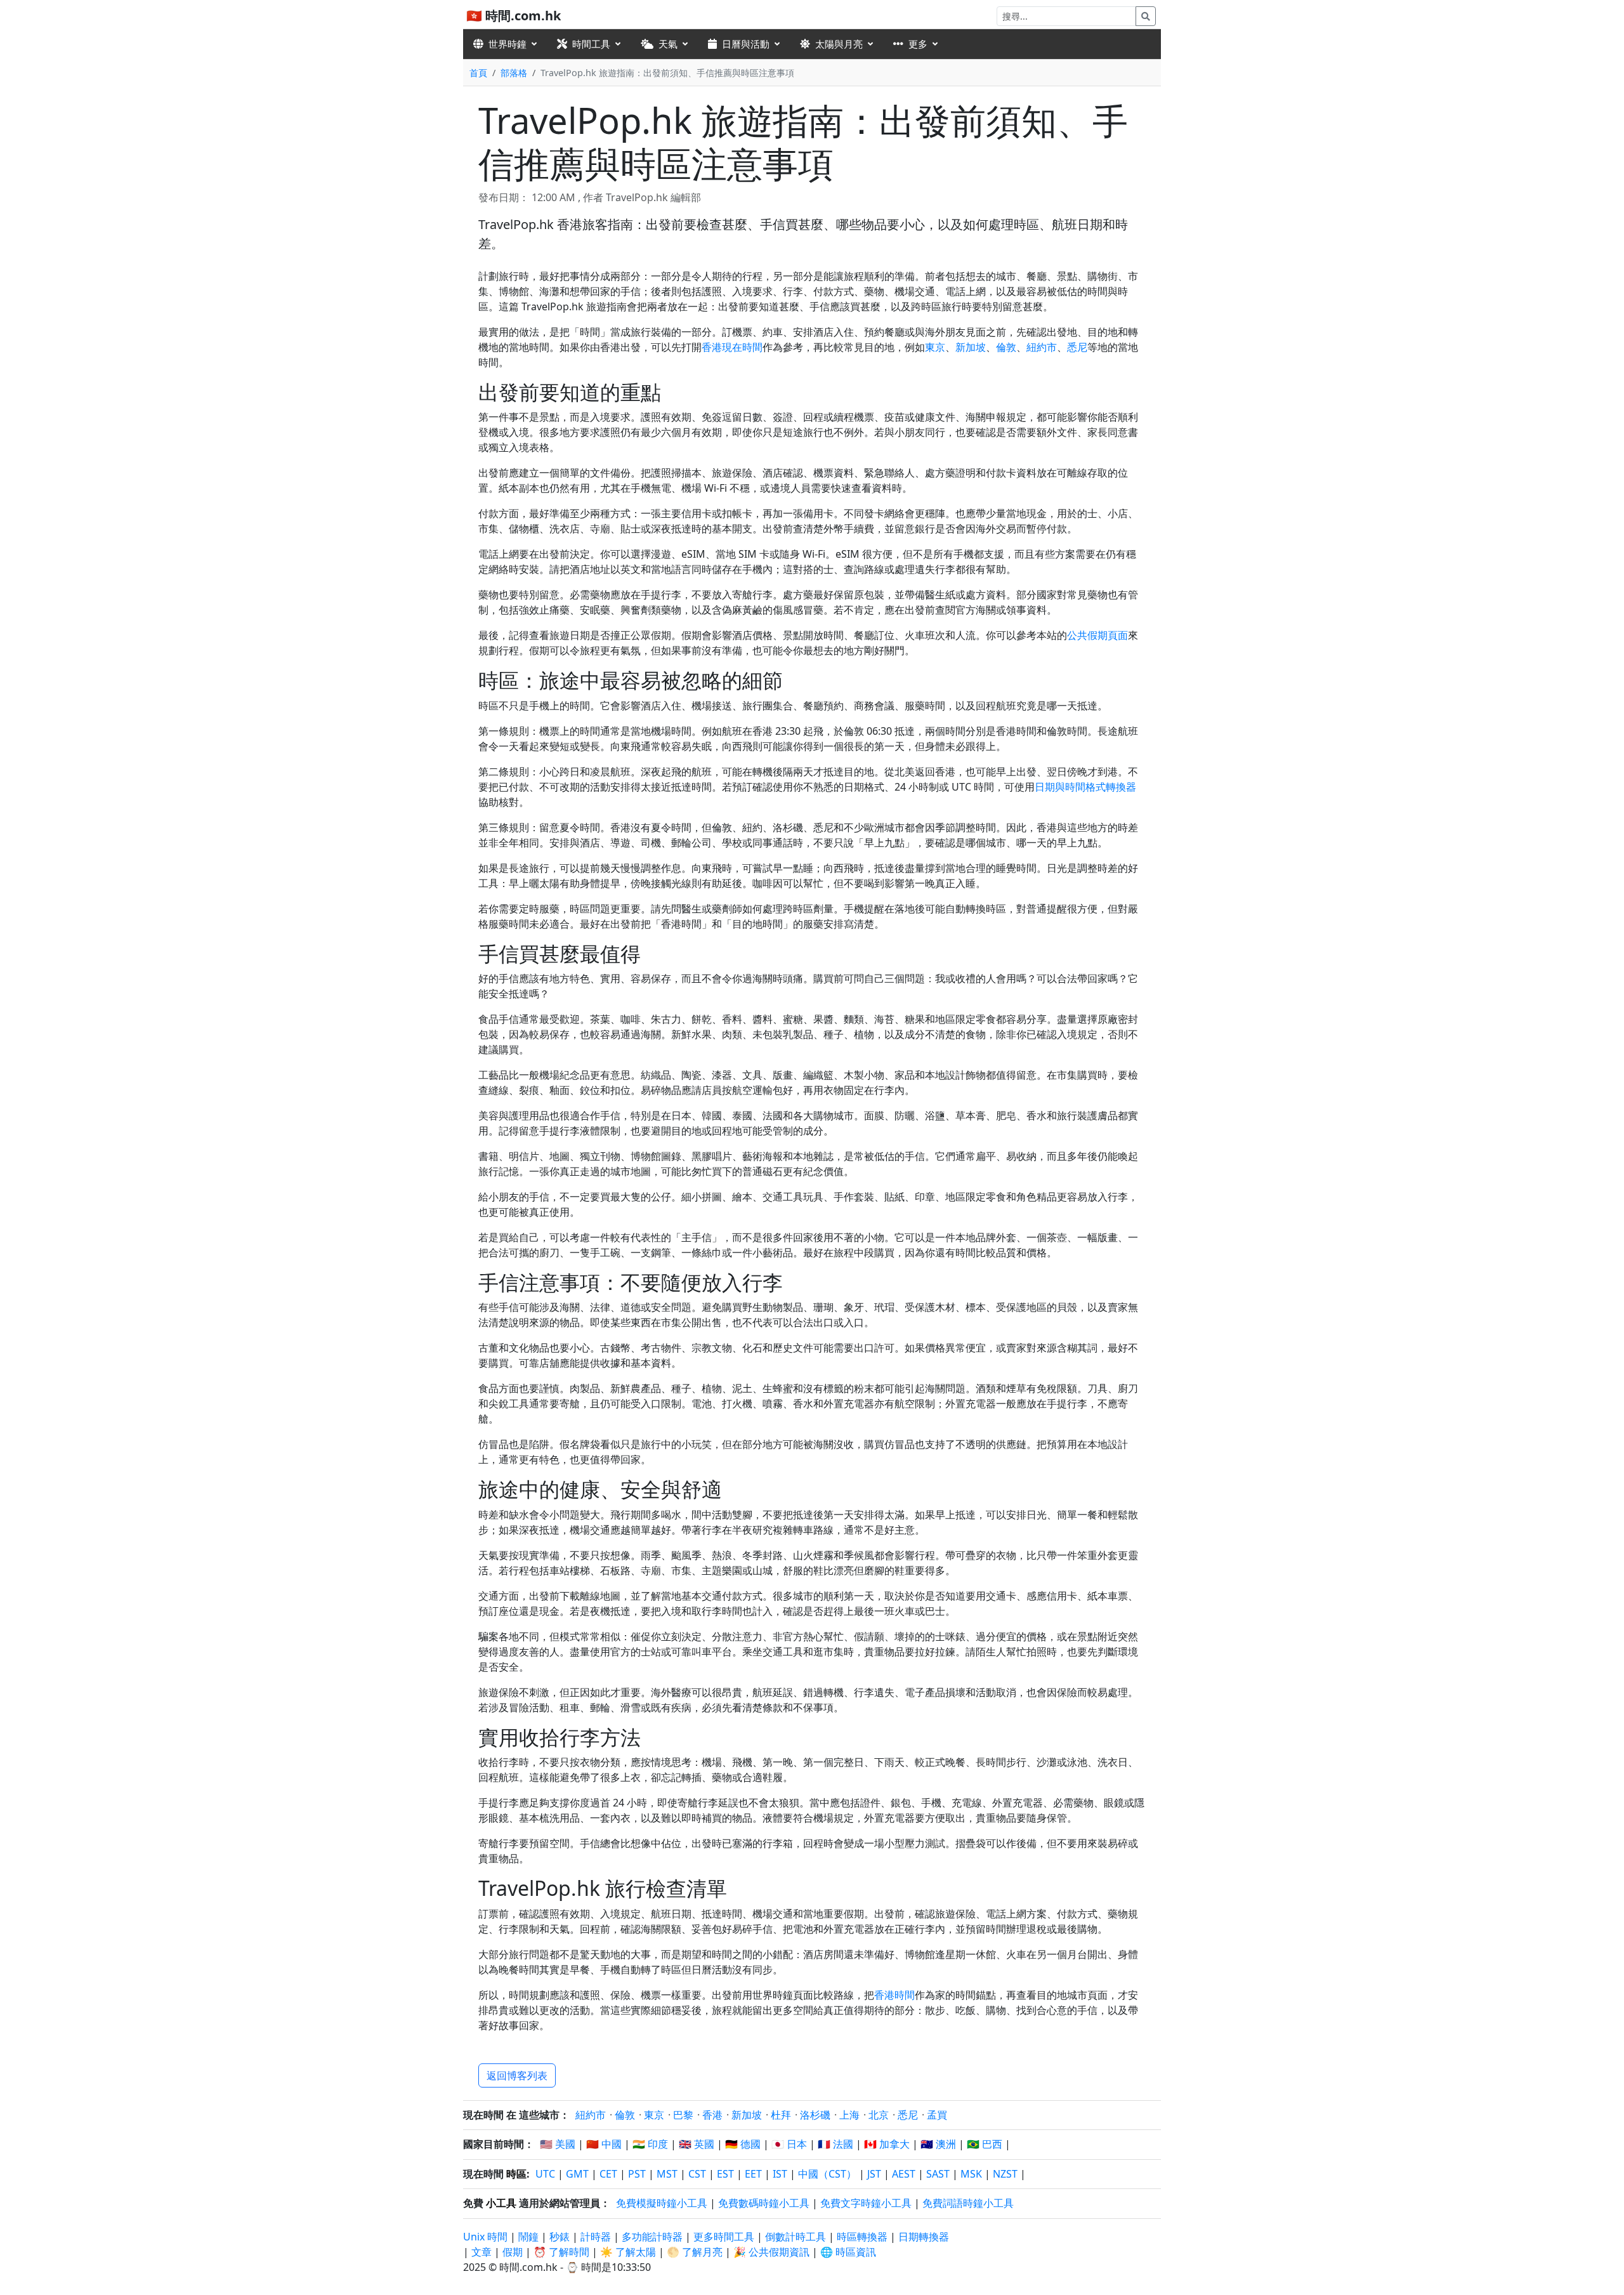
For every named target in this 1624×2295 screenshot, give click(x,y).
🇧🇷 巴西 (985, 2144)
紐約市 (1042, 347)
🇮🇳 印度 (650, 2144)
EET (753, 2174)
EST (725, 2174)
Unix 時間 (485, 2237)
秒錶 (560, 2237)
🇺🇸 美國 (558, 2144)
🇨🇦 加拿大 (887, 2144)
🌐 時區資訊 (848, 2252)
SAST (938, 2174)
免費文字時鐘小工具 (866, 2203)
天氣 (668, 44)
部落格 (514, 73)
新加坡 (971, 347)
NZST (1005, 2174)
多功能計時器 (652, 2237)
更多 (918, 44)
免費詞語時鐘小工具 (968, 2203)
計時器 (596, 2237)
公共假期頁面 (1097, 635)
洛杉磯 (815, 2115)
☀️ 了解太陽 (628, 2252)
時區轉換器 (863, 2237)
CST (697, 2174)
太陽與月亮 (839, 44)
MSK (971, 2174)
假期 (513, 2252)
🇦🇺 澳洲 (938, 2144)
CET (608, 2174)
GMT (577, 2174)
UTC (545, 2174)
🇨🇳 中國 (604, 2144)
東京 (935, 347)
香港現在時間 (732, 347)
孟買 (937, 2115)
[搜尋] (1146, 16)
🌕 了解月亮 (695, 2252)
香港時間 (894, 1995)
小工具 (501, 2203)
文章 (481, 2252)
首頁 (478, 73)
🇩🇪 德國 (743, 2144)
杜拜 (781, 2115)
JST (874, 2174)
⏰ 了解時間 (561, 2252)
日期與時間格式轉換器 (1085, 787)
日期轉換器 (924, 2237)
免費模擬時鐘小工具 (662, 2203)
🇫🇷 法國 (835, 2144)
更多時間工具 (725, 2237)
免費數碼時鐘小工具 (764, 2203)
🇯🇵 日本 (789, 2144)
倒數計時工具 (797, 2237)
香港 (712, 2115)
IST (780, 2174)
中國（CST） (827, 2174)
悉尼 (1077, 347)
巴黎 (683, 2115)
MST (667, 2174)
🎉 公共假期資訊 (771, 2252)
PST (637, 2174)
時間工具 (591, 44)
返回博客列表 (517, 2075)
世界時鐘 (507, 44)
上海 (849, 2115)
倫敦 (1006, 347)
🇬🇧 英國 (697, 2144)
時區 (516, 2174)
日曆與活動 (746, 44)
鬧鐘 (528, 2237)
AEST (904, 2174)
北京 (879, 2115)
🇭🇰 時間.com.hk (514, 16)
